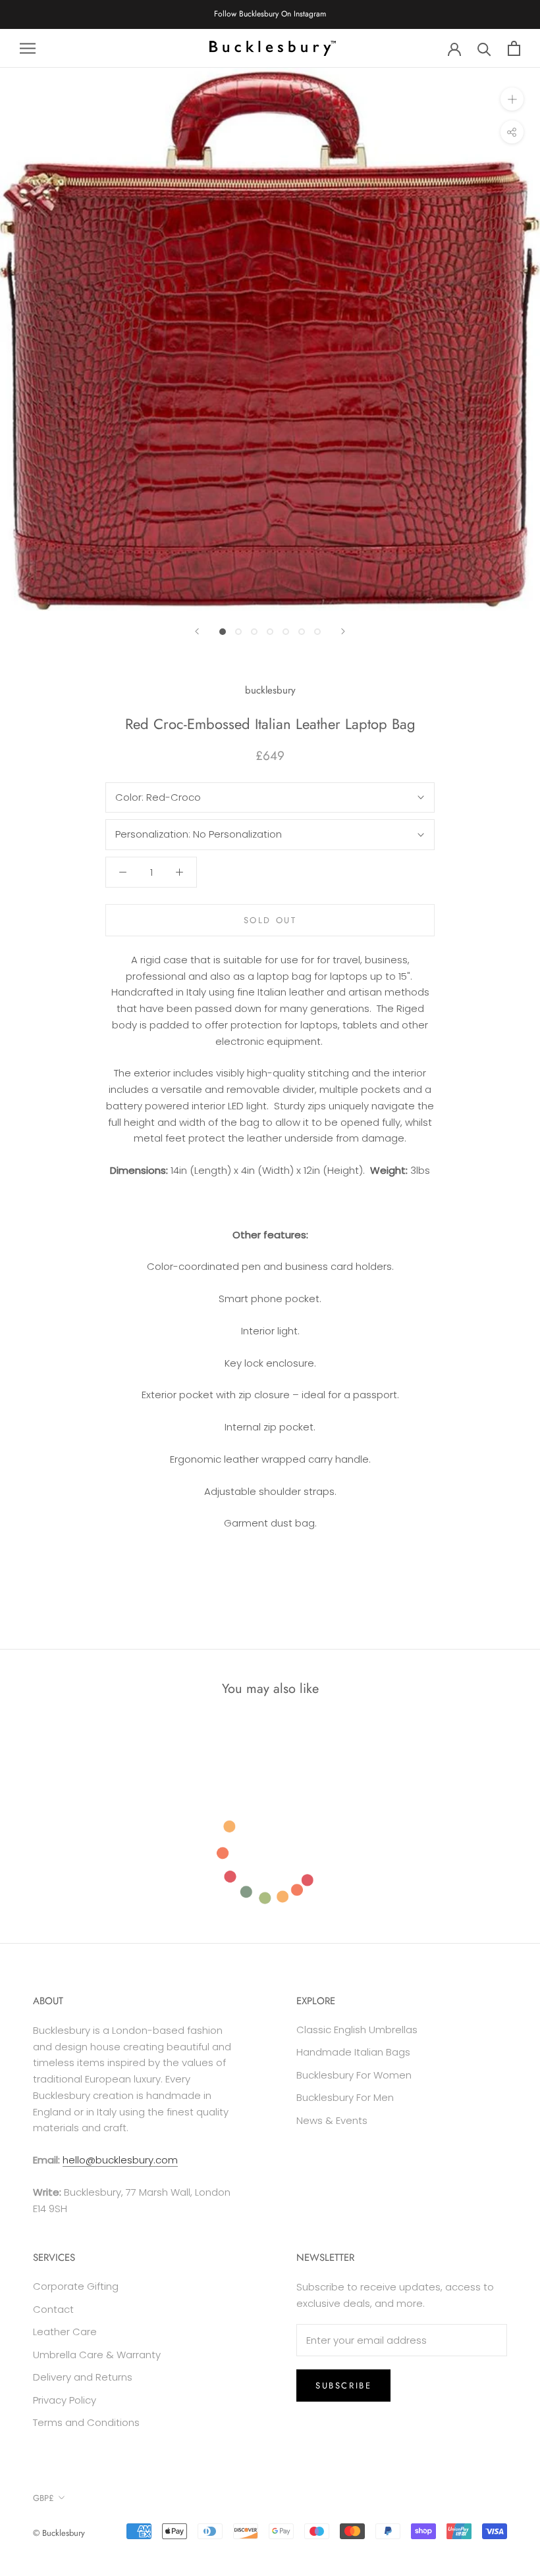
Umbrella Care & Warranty (97, 2355)
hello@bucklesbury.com (120, 2160)
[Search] (484, 48)
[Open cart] (514, 48)
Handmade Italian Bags (353, 2052)
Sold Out (270, 920)
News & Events (332, 2120)
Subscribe (343, 2386)
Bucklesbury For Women (354, 2075)
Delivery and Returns (83, 2377)
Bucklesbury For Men (345, 2097)
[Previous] (197, 631)
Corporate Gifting (76, 2286)
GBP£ (43, 2498)
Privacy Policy (65, 2400)
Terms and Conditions (86, 2422)
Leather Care (65, 2332)
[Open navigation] (28, 48)
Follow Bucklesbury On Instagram (270, 14)
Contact (53, 2309)
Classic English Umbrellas (357, 2030)
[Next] (343, 631)
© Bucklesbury (59, 2533)
